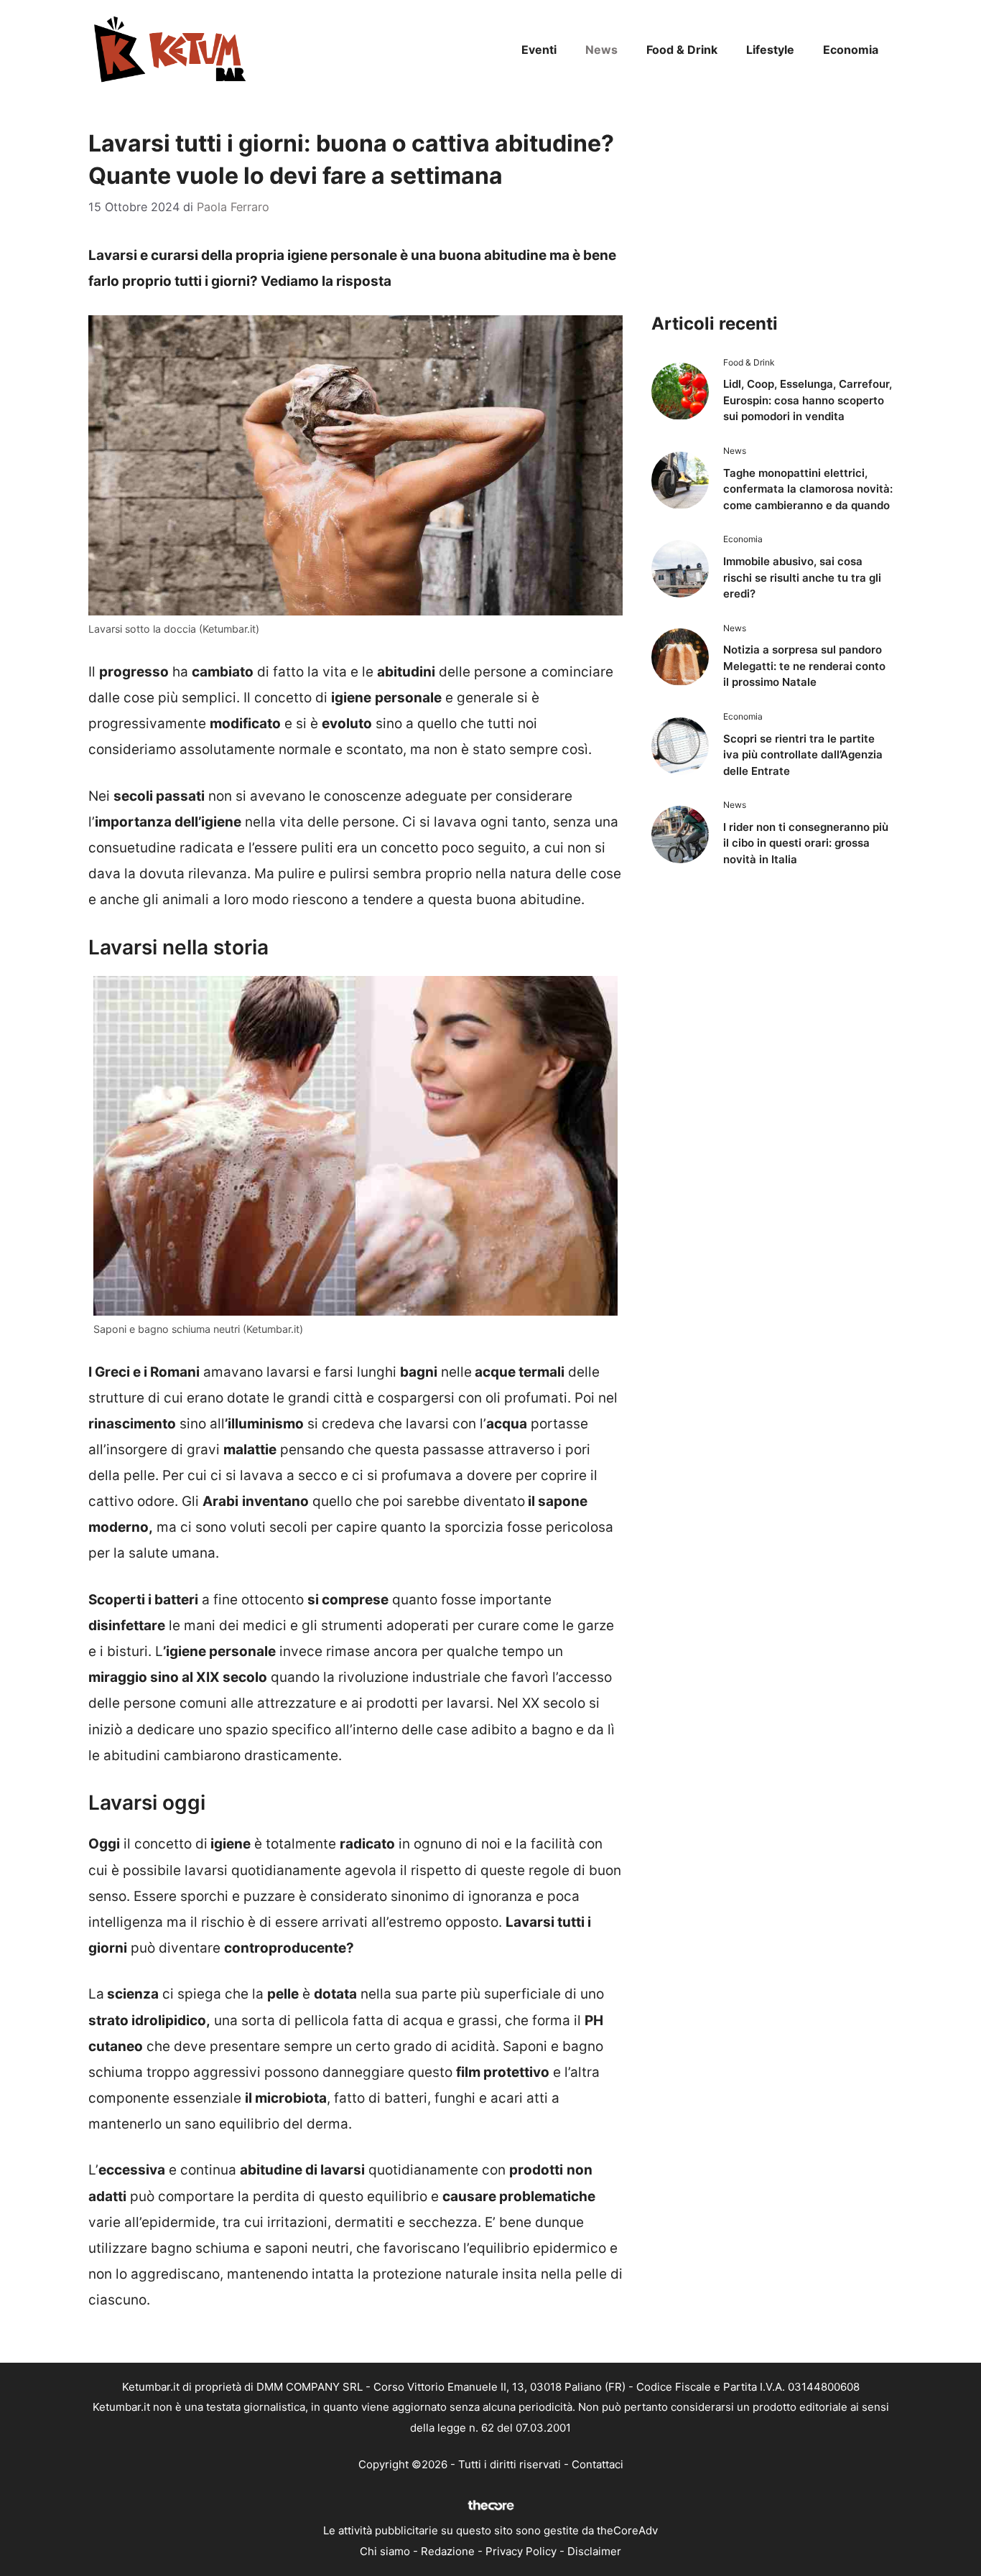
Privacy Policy (521, 2551)
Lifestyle (770, 50)
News (601, 50)
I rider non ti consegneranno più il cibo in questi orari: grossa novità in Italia (806, 843)
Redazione (448, 2551)
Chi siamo (385, 2551)
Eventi (539, 50)
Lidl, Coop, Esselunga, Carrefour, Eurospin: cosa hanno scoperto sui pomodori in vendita (808, 400)
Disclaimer (594, 2551)
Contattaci (598, 2464)
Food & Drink (682, 50)
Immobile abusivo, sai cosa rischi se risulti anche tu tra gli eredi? (802, 577)
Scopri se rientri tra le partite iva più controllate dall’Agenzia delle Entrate (803, 755)
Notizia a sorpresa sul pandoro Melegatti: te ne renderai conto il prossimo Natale (804, 666)
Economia (851, 50)
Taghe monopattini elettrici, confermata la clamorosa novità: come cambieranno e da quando (808, 489)
